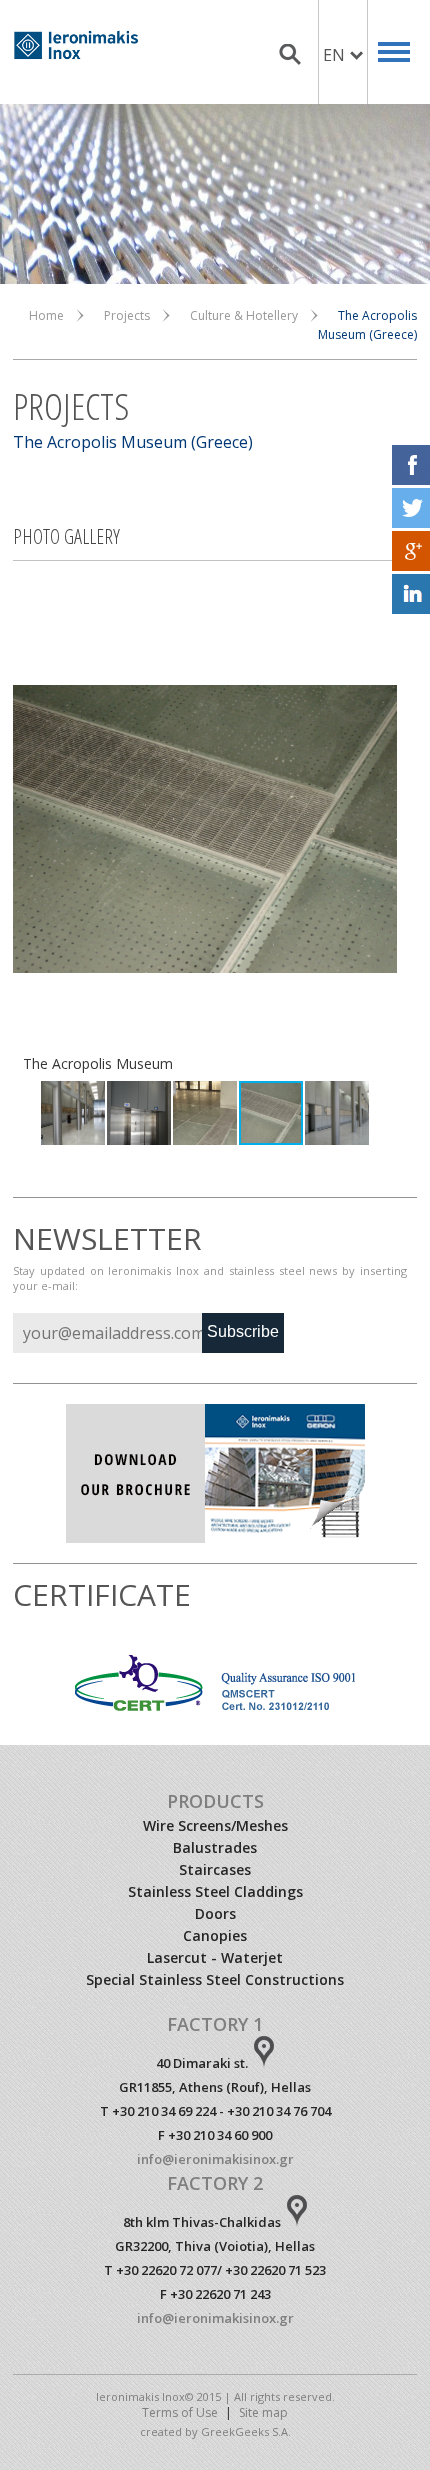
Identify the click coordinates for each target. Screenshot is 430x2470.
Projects (127, 315)
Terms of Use (180, 2412)
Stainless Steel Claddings (215, 1891)
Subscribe (243, 1331)
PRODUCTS (215, 1801)
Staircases (215, 1869)
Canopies (215, 1935)
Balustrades (215, 1847)
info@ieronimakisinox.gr (215, 2159)
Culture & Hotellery (244, 315)
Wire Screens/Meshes (215, 1825)
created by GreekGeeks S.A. (215, 2431)
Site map (263, 2412)
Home (46, 315)
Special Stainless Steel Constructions (215, 1979)
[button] (31, 829)
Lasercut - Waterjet (215, 1957)
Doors (215, 1913)
